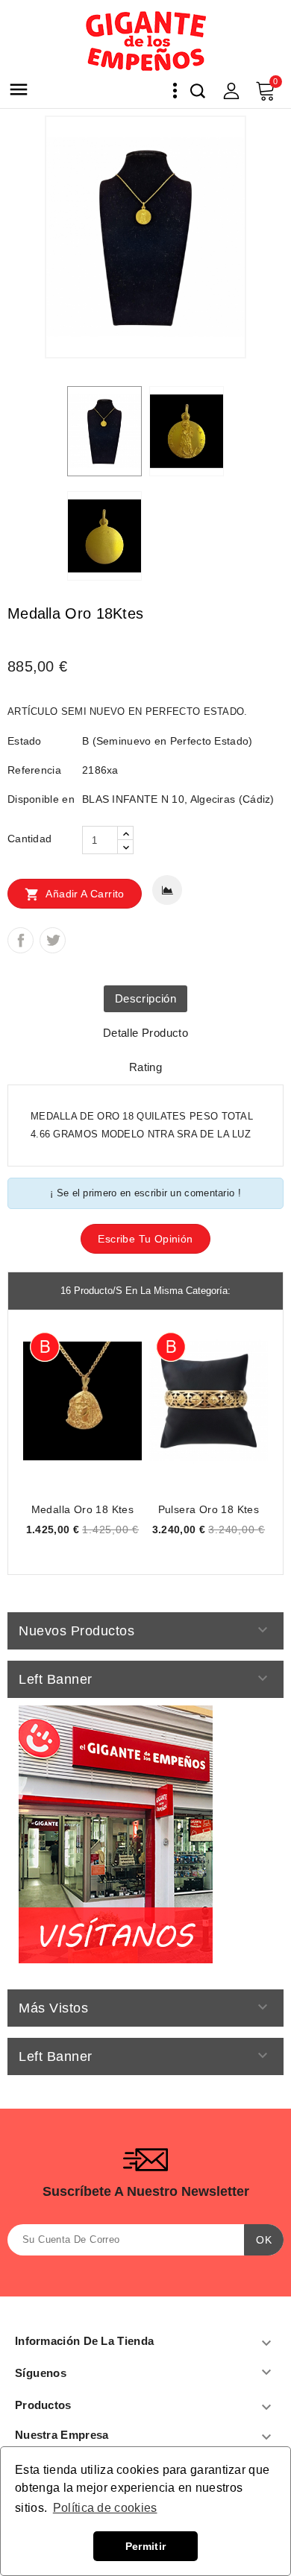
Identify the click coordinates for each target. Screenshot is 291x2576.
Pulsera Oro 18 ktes (209, 1509)
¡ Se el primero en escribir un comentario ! (145, 1193)
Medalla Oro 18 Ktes (83, 1509)
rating (145, 1067)
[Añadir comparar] (167, 890)
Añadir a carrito (75, 894)
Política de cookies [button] (105, 2508)
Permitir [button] (145, 2546)
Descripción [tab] (145, 998)
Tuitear (53, 940)
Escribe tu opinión (145, 1239)
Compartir (21, 940)
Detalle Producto (145, 1033)
